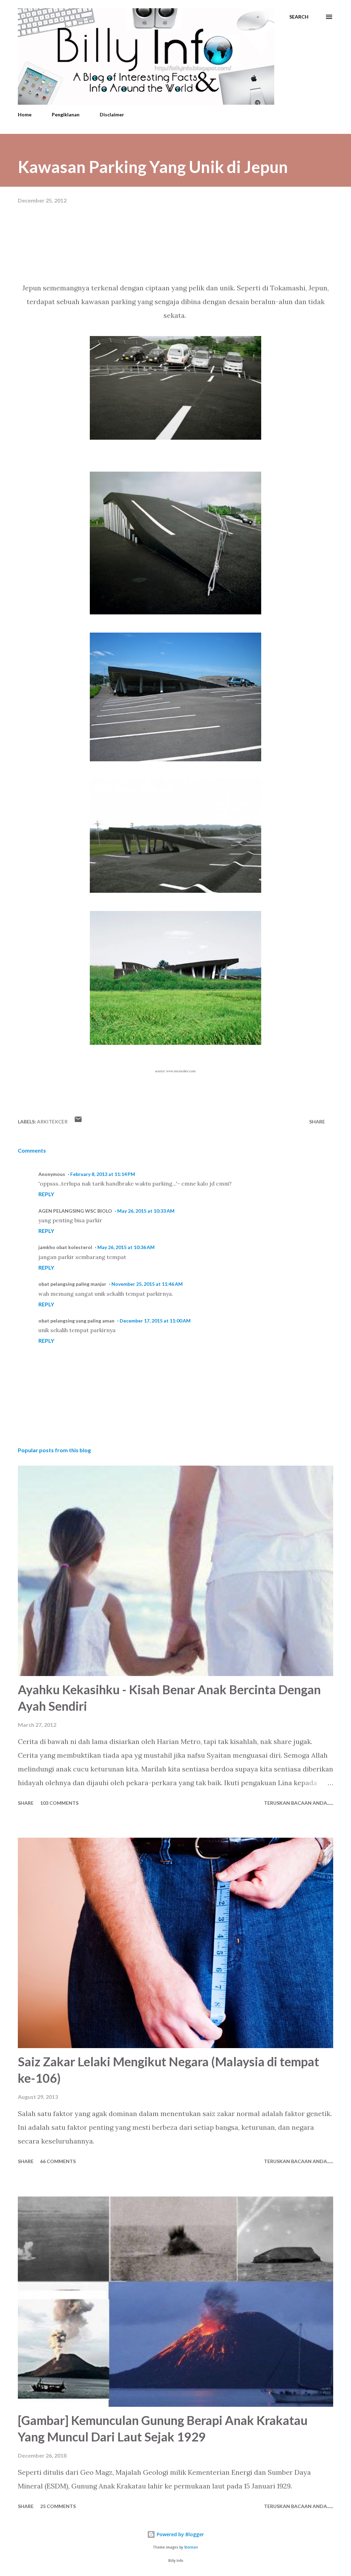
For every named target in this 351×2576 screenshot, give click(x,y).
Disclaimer (112, 114)
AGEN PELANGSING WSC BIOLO (75, 1211)
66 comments (58, 2161)
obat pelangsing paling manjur (72, 1284)
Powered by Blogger (180, 2534)
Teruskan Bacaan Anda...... (299, 1803)
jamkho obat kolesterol (65, 1247)
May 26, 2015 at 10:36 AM (126, 1247)
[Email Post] (78, 1122)
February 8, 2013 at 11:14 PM (103, 1174)
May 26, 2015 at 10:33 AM (146, 1211)
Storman (191, 2547)
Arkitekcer (52, 1122)
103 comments (59, 1803)
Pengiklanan (66, 114)
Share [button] (317, 1122)
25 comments (58, 2506)
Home (25, 114)
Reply (46, 1194)
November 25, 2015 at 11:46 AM (147, 1284)
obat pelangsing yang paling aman (76, 1321)
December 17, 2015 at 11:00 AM (155, 1321)
